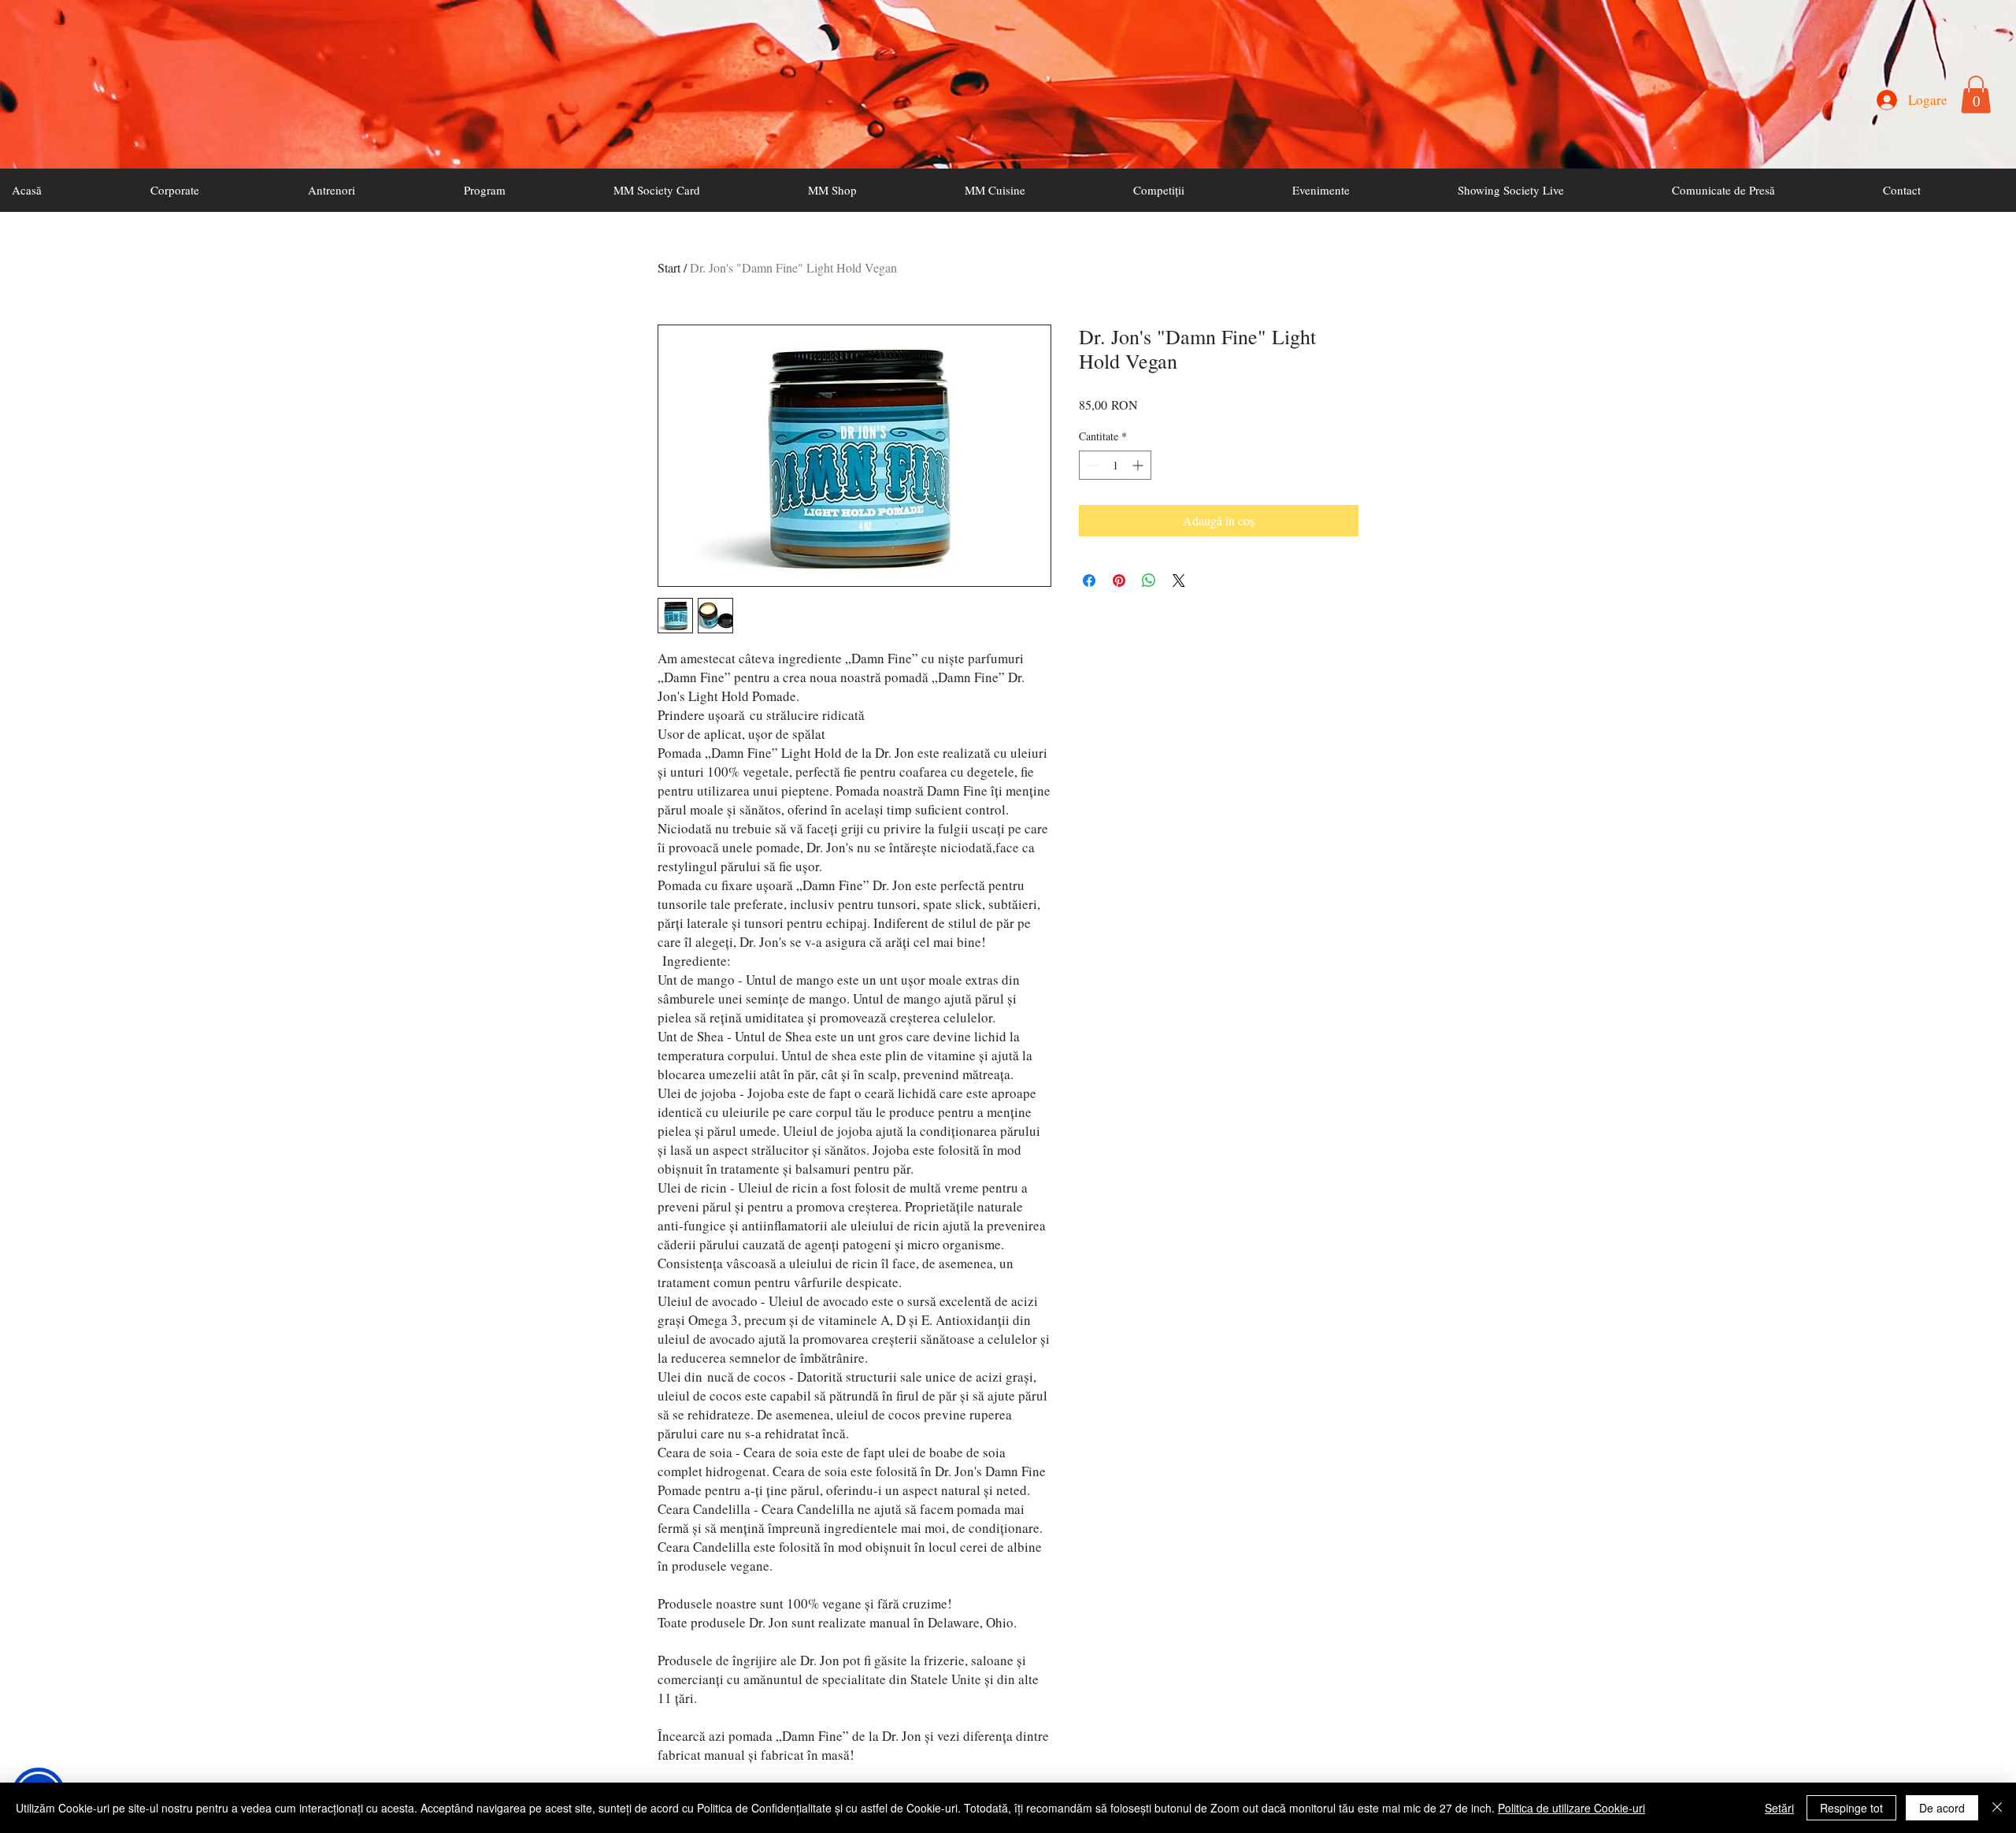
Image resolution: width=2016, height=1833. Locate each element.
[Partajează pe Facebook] (1089, 581)
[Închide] (1997, 1808)
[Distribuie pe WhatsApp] (1149, 581)
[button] (1976, 95)
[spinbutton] (1115, 465)
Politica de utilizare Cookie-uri (1571, 1808)
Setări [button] (1779, 1808)
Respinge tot (1851, 1808)
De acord (1942, 1808)
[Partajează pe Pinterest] (1119, 581)
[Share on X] (1179, 581)
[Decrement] (1091, 465)
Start (669, 267)
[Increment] (1139, 465)
